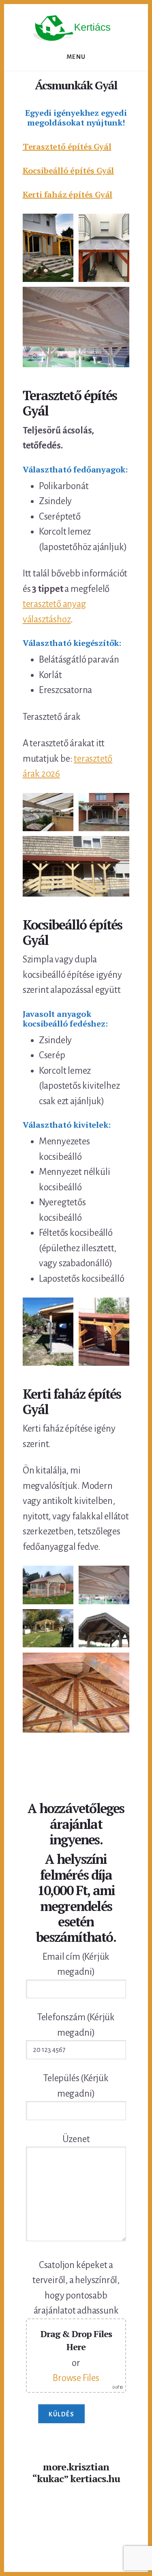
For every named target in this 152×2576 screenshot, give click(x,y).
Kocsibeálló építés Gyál (68, 170)
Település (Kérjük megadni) (76, 2086)
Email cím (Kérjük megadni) (76, 1964)
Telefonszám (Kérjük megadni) (76, 2025)
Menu (76, 57)
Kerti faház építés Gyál (67, 194)
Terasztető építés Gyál (67, 146)
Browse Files (76, 2378)
